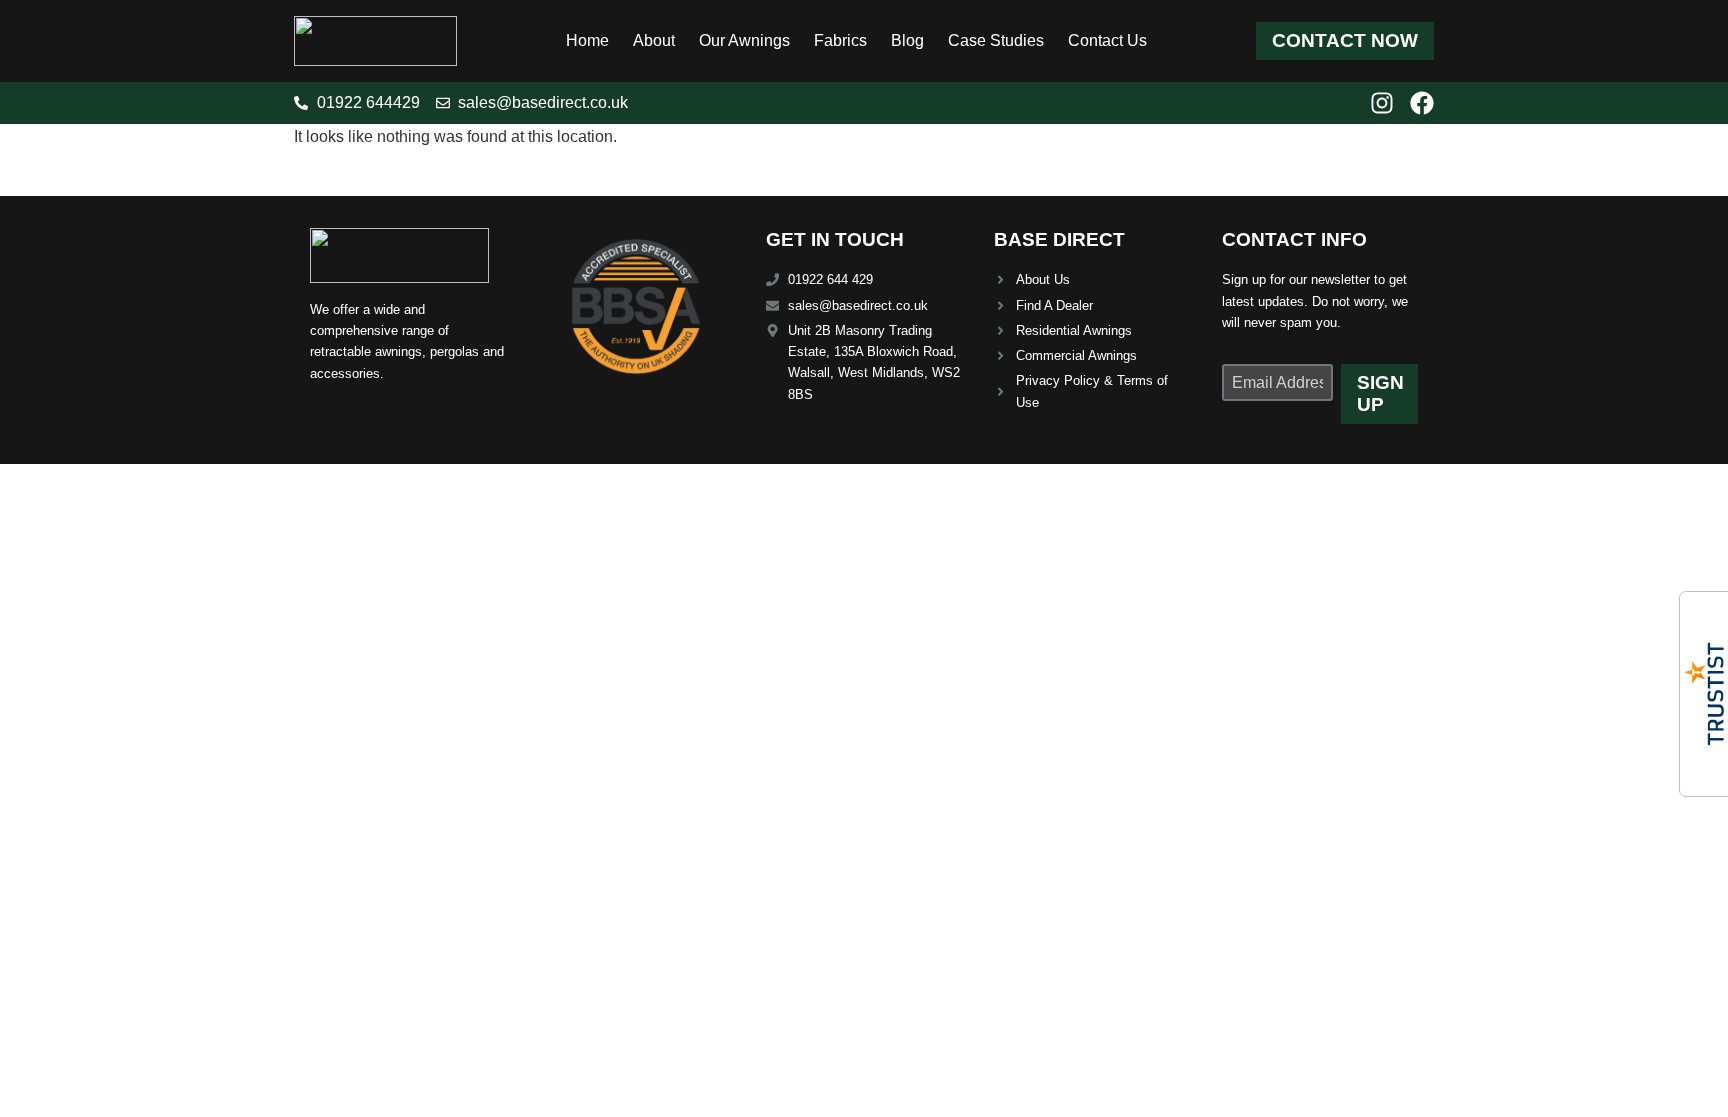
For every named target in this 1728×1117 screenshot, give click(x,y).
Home (587, 40)
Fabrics (840, 40)
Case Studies (996, 40)
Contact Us (1107, 40)
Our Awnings (744, 40)
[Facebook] (1422, 103)
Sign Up (1380, 393)
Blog (907, 40)
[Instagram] (1382, 103)
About (654, 40)
